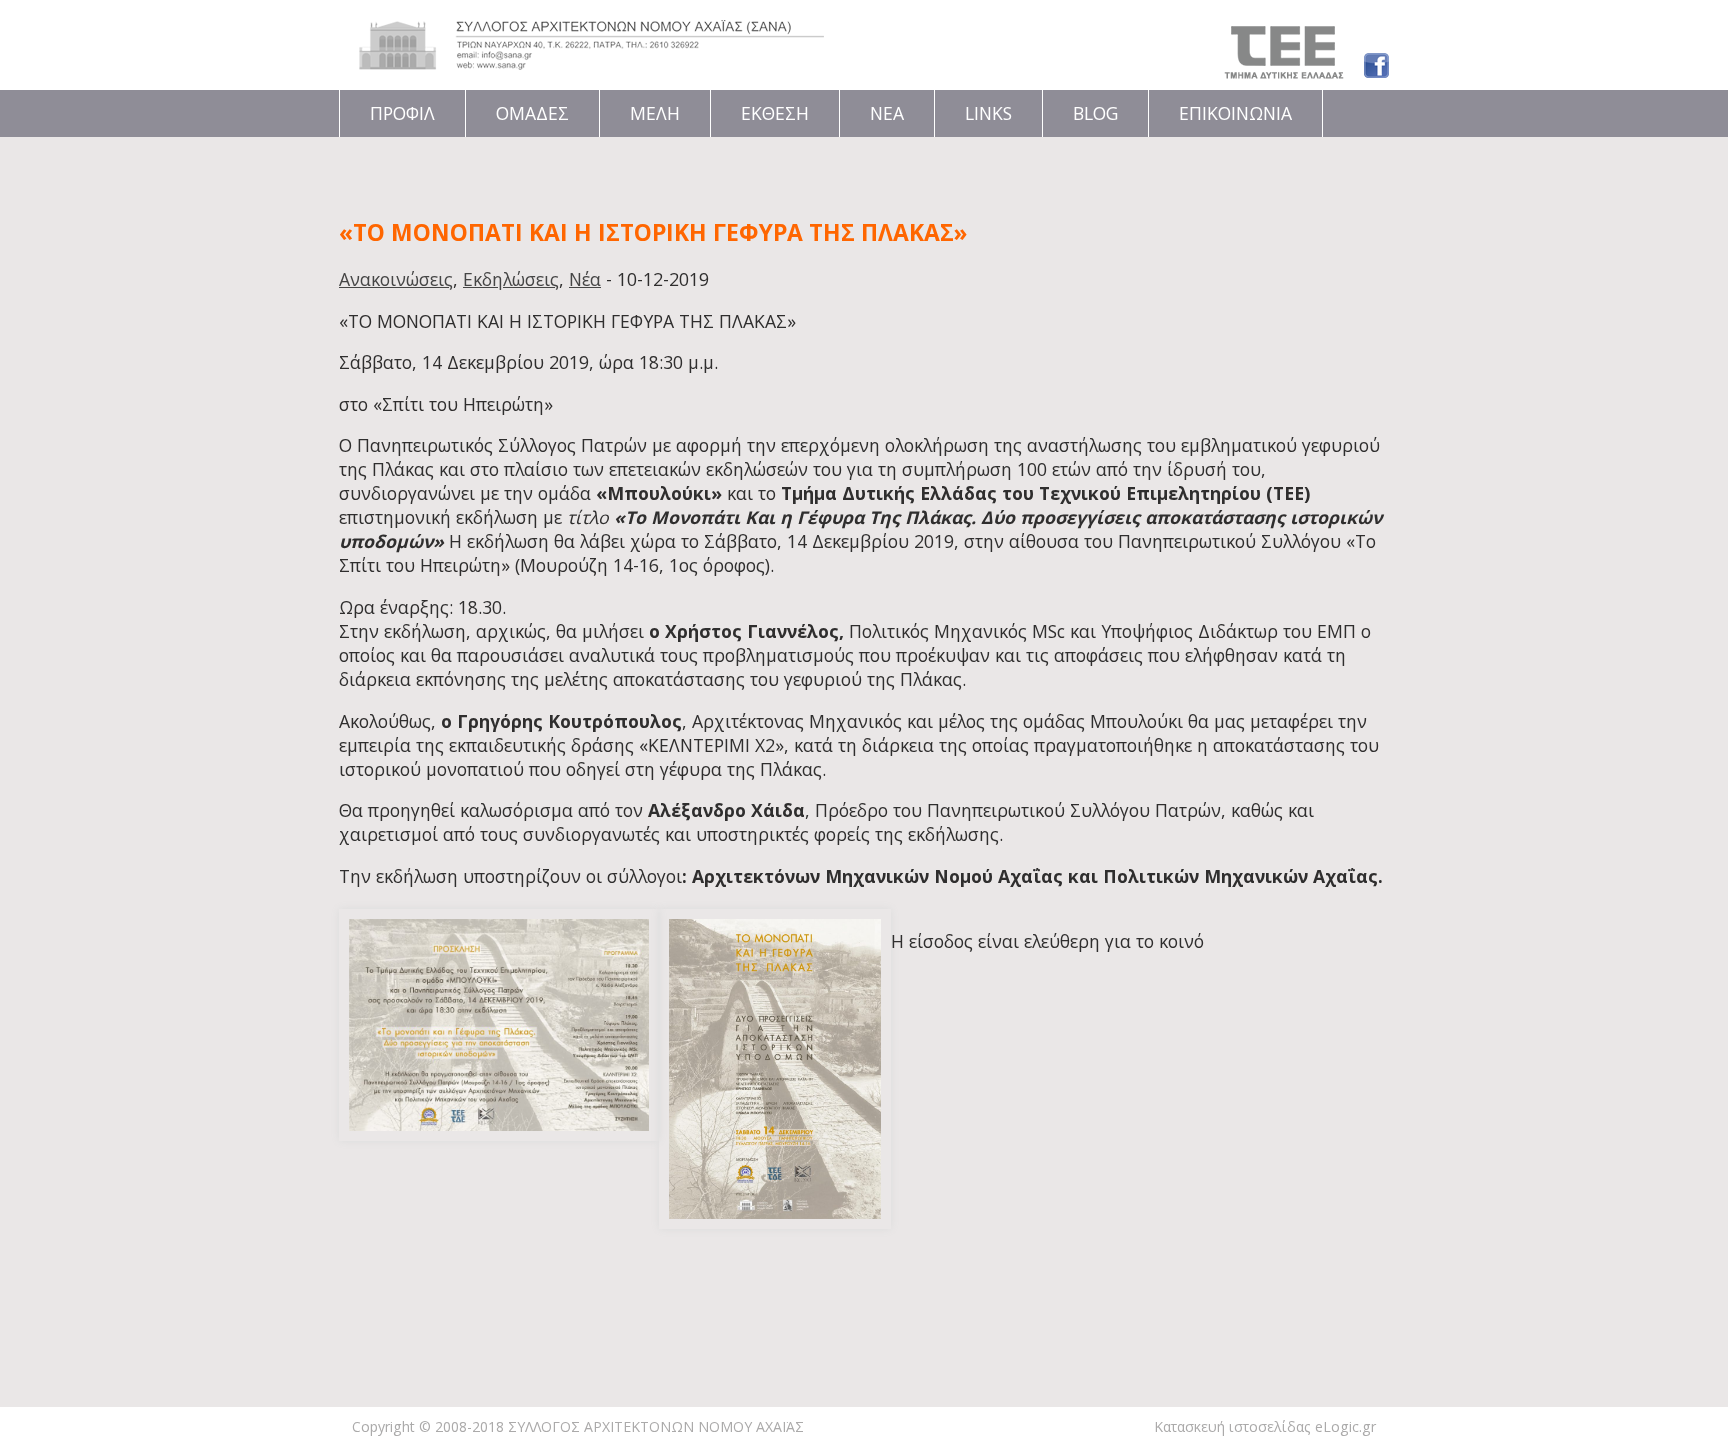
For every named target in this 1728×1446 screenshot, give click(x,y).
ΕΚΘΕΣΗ (775, 113)
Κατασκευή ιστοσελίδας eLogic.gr (1265, 1426)
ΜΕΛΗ (655, 113)
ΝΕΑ (887, 113)
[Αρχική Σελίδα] (591, 63)
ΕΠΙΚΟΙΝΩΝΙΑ (1235, 113)
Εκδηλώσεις (511, 279)
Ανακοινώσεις (396, 279)
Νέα (585, 279)
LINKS (988, 113)
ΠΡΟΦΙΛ (402, 113)
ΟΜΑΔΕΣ (532, 113)
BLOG (1095, 113)
